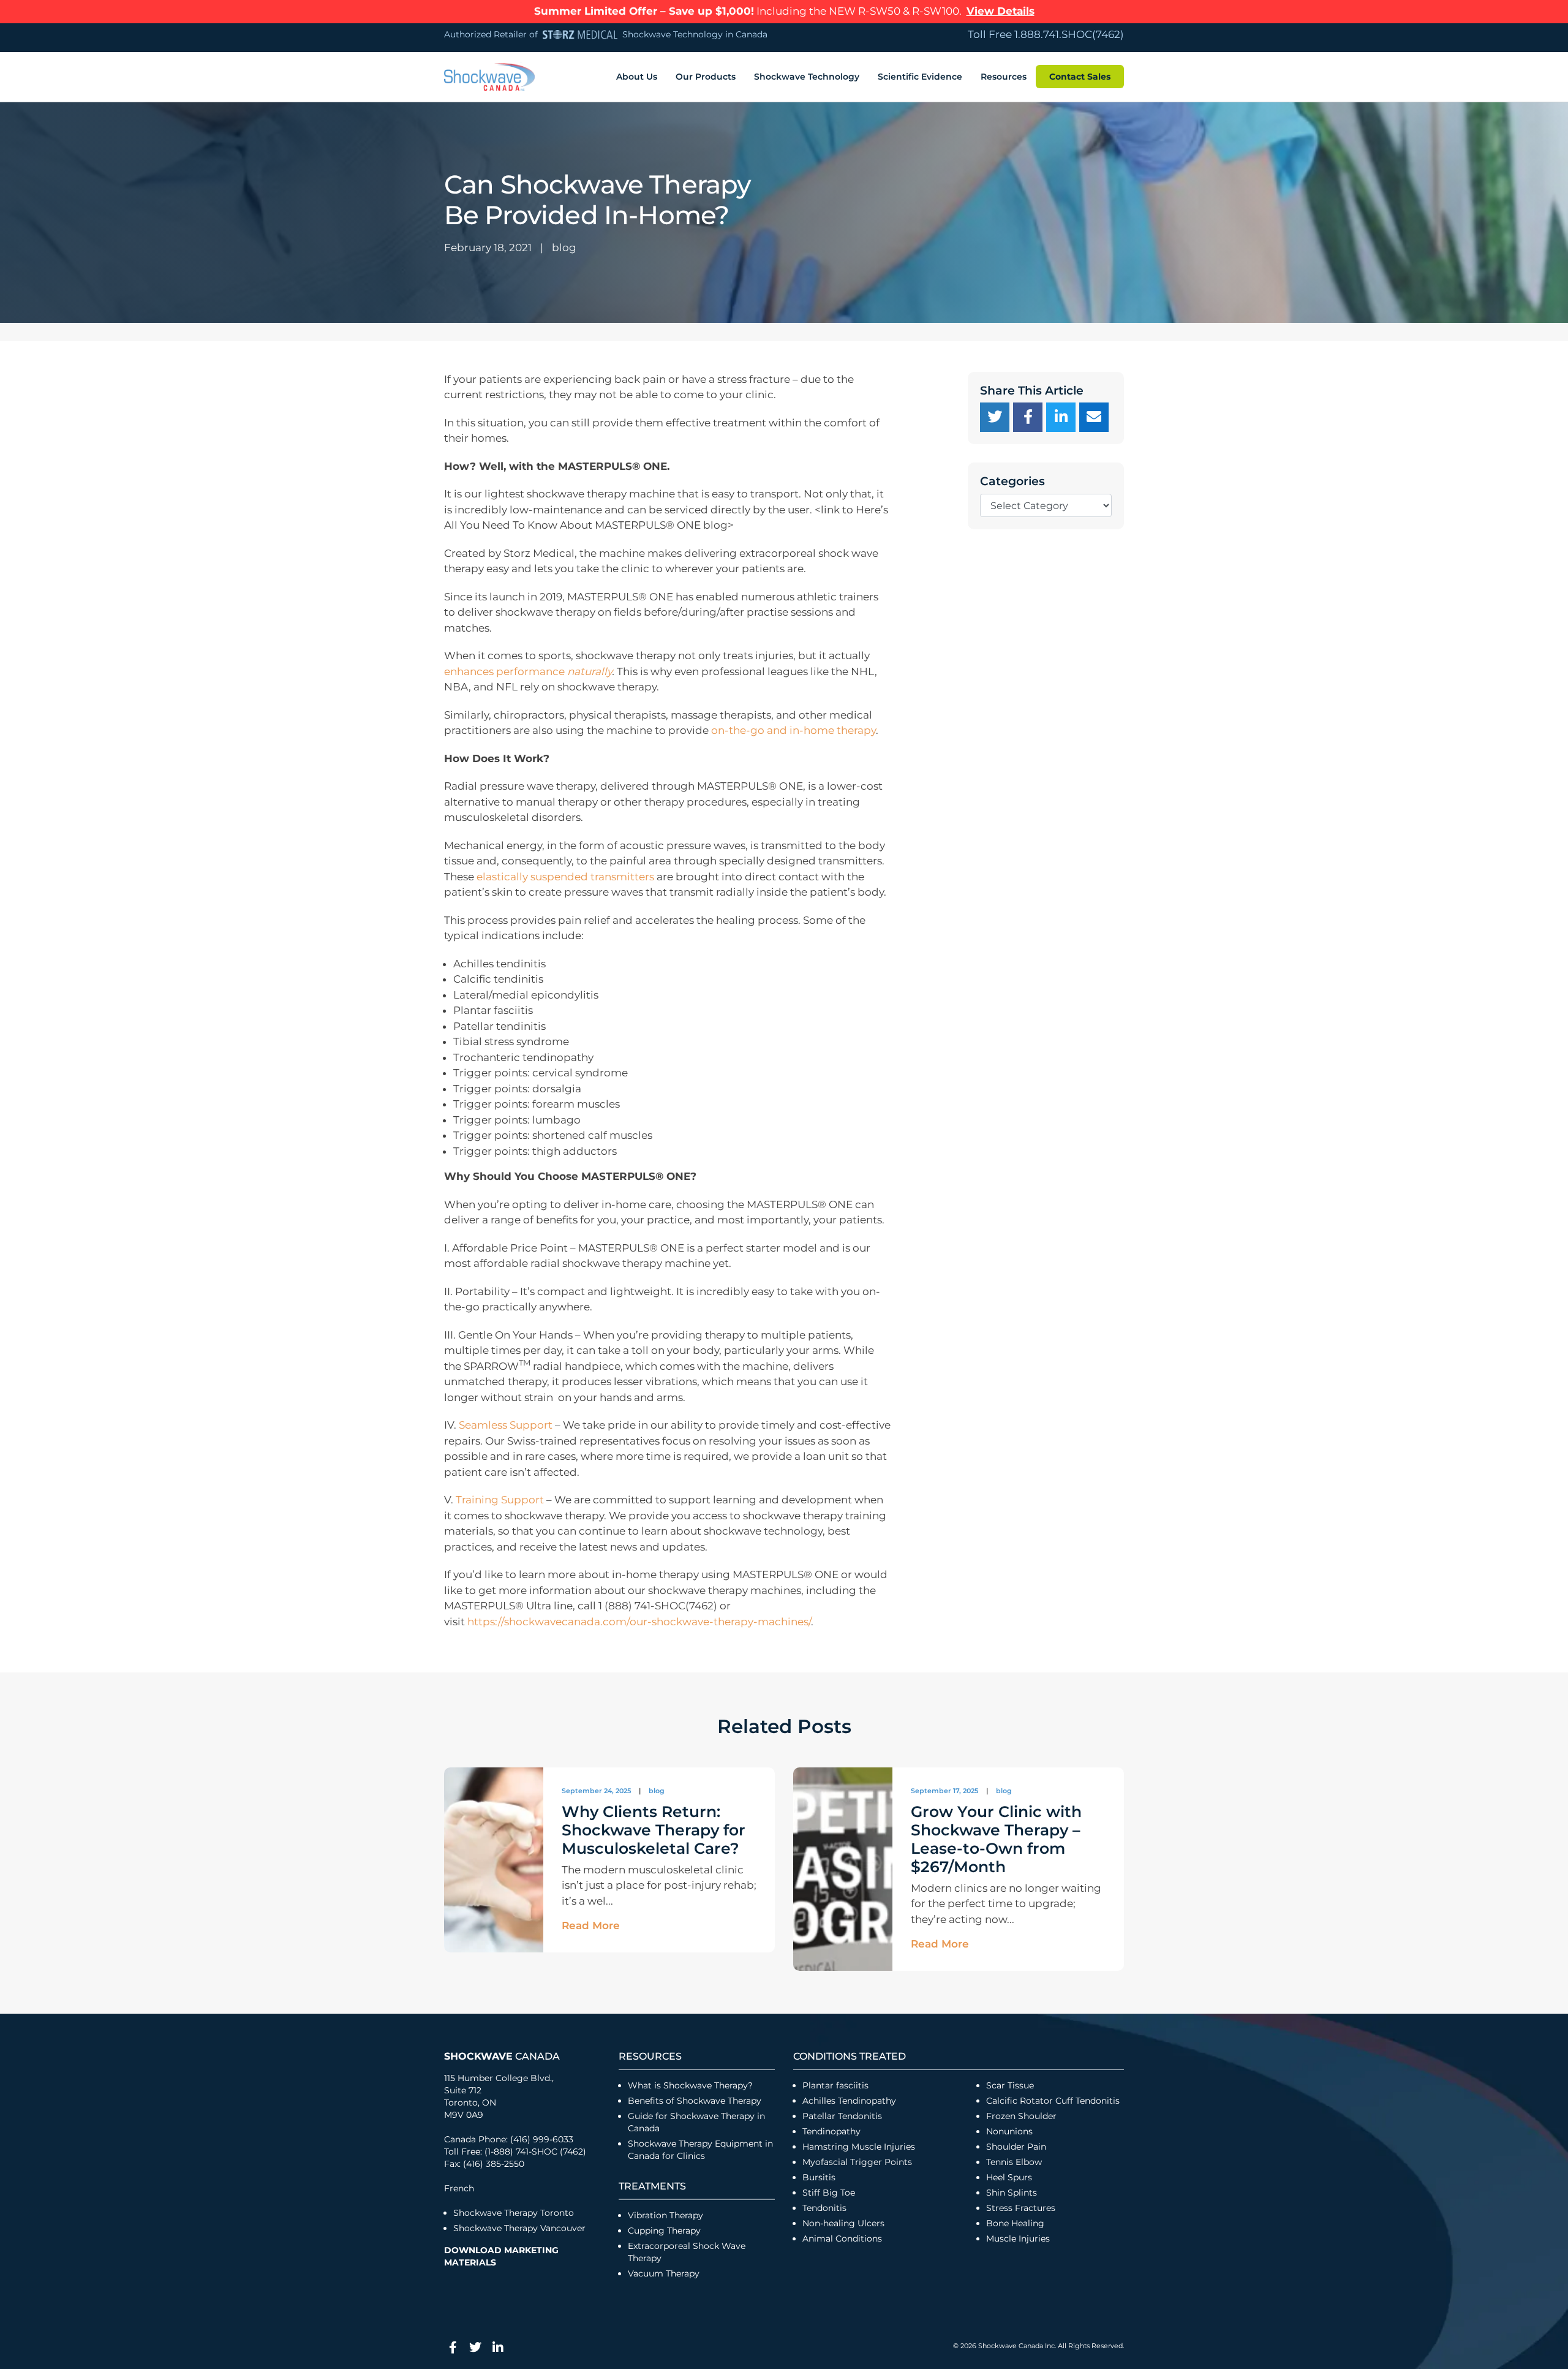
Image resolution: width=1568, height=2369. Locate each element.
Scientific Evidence (920, 77)
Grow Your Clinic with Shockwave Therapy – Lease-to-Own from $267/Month (996, 1839)
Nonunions (1009, 2131)
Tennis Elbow (1014, 2162)
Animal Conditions (842, 2239)
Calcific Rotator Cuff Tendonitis (1053, 2101)
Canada (502, 2056)
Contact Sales (1080, 77)
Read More (591, 1925)
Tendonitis (824, 2208)
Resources (1004, 77)
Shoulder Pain (1016, 2147)
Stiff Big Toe (829, 2193)
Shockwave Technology (807, 77)
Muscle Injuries (1018, 2239)
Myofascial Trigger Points (857, 2162)
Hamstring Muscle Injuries (860, 2147)
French (459, 2188)
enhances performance (528, 671)
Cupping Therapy (664, 2231)
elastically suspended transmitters (565, 877)
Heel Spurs (1009, 2177)
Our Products (706, 77)
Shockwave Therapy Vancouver (519, 2228)
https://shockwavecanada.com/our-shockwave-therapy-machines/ (639, 1622)
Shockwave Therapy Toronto (514, 2213)
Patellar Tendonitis (842, 2116)
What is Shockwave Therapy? (692, 2085)
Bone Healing (1015, 2223)
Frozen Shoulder (1021, 2116)
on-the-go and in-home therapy (793, 730)
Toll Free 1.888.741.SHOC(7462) (1046, 34)
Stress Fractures (1021, 2208)
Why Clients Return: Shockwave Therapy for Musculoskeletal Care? (654, 1830)
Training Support (500, 1500)
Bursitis (819, 2177)
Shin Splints (1012, 2193)
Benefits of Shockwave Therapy (695, 2101)
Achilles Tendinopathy (849, 2101)
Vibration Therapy (665, 2215)
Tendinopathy (831, 2131)
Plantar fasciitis (835, 2085)
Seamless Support (506, 1425)
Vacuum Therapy (664, 2273)
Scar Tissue (1010, 2085)
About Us (637, 77)
